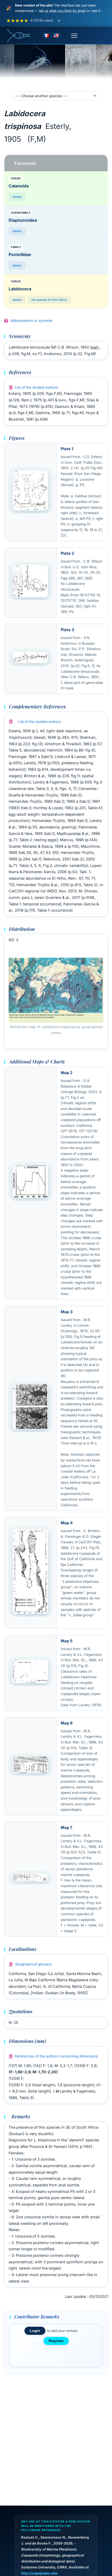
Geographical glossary (33, 1964)
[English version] (56, 36)
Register (56, 2341)
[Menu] (74, 36)
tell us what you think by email (62, 11)
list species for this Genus (49, 300)
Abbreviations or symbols (31, 321)
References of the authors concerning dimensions (56, 2056)
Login (35, 2331)
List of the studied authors (36, 387)
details (17, 197)
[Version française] (46, 36)
